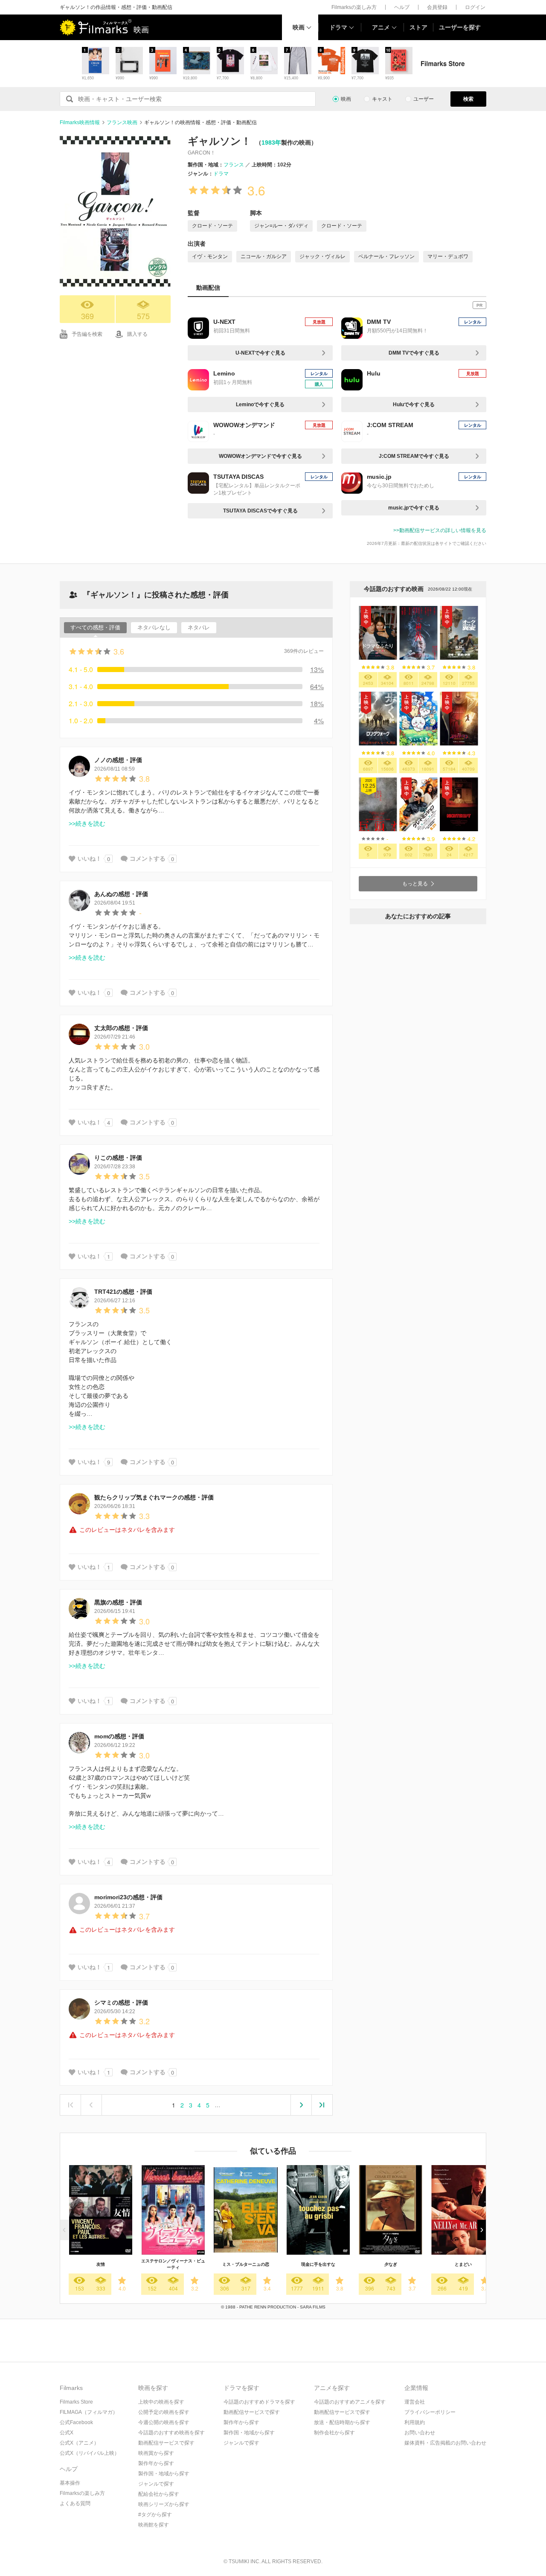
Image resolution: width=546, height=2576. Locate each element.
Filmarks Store (76, 2402)
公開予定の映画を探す (164, 2412)
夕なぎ (391, 2264)
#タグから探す (155, 2515)
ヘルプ (402, 7)
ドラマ (338, 27)
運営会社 (415, 2402)
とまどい (463, 2264)
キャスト (382, 99)
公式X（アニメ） (79, 2443)
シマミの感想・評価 (121, 2003)
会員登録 (437, 7)
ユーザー (424, 99)
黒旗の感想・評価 (118, 1602)
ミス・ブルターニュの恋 (246, 2264)
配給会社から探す (159, 2494)
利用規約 (415, 2422)
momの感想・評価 (119, 1736)
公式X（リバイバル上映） (90, 2453)
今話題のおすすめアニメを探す (350, 2402)
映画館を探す (154, 2525)
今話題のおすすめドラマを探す (259, 2402)
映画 (299, 27)
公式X (67, 2433)
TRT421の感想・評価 (123, 1292)
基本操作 (70, 2483)
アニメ (381, 27)
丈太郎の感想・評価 (121, 1028)
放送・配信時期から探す (342, 2422)
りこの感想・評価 (118, 1158)
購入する (137, 334)
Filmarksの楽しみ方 (354, 7)
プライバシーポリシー (430, 2412)
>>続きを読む (87, 824)
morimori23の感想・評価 (128, 1897)
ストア (418, 27)
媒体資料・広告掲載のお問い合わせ (445, 2443)
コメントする (148, 859)
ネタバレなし (154, 627)
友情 (101, 2264)
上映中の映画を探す (161, 2402)
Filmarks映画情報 (80, 122)
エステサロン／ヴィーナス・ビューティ (173, 2264)
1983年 (271, 143)
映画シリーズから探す (164, 2504)
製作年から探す (156, 2463)
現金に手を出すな (318, 2264)
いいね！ (90, 859)
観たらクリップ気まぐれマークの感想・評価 (154, 1497)
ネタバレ (199, 627)
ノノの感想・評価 (118, 760)
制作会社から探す (334, 2433)
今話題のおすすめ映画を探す (171, 2433)
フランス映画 (122, 122)
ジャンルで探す (156, 2484)
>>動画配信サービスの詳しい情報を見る (440, 530)
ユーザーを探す (460, 27)
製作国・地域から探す (164, 2474)
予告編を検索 (87, 334)
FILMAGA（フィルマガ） (89, 2412)
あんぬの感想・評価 (121, 894)
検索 (468, 99)
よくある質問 (75, 2503)
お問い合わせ (420, 2433)
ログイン (475, 7)
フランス (234, 165)
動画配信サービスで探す (166, 2443)
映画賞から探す (156, 2453)
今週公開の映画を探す (164, 2422)
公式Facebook (76, 2422)
